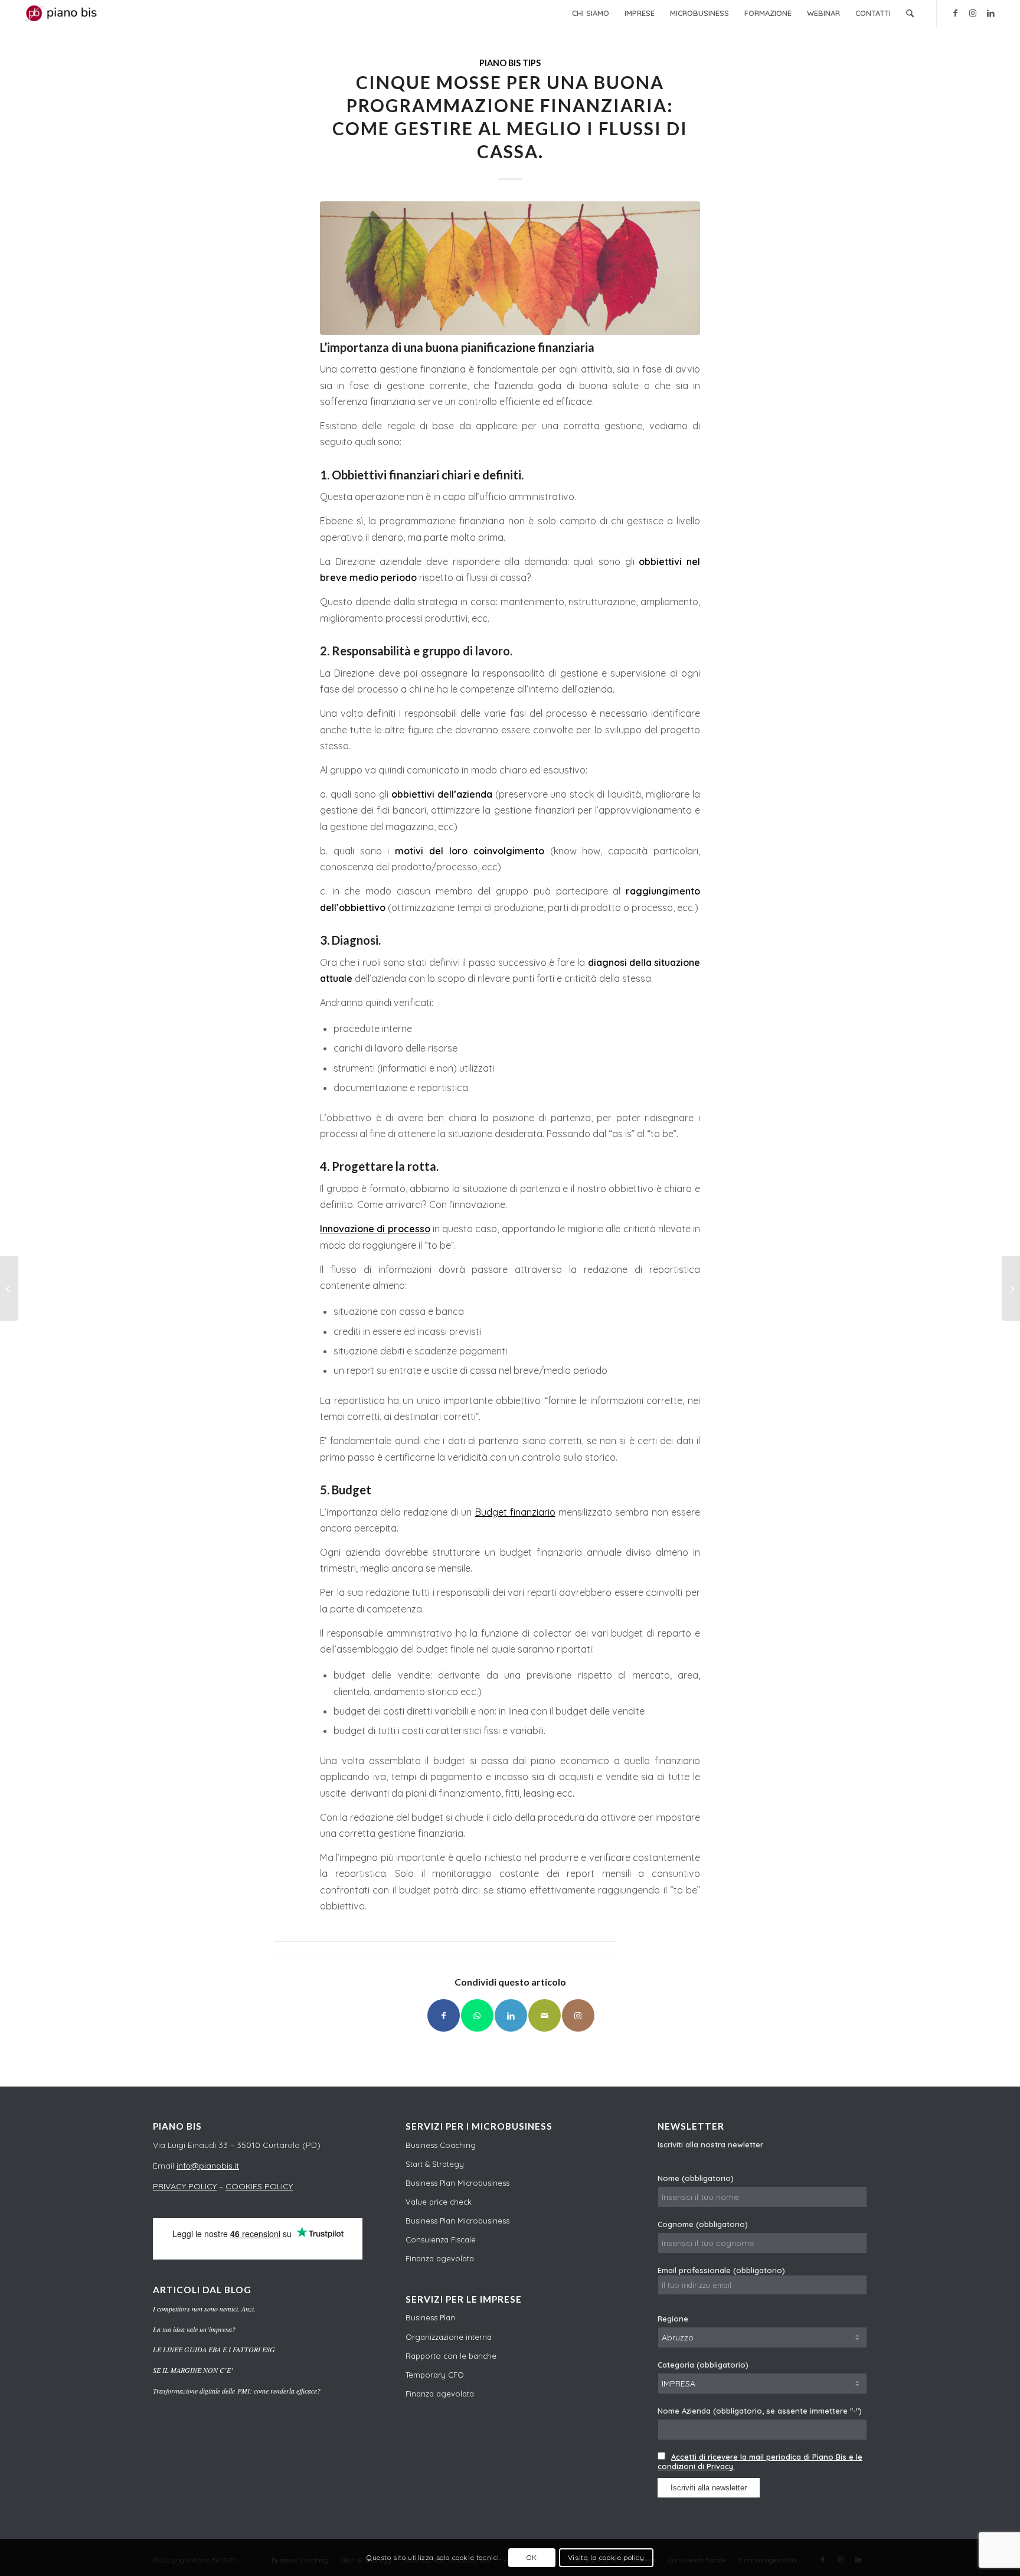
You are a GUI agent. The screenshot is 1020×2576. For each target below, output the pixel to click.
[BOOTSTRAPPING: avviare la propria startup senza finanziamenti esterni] (9, 1288)
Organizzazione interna (449, 2337)
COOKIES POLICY (259, 2186)
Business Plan (430, 2317)
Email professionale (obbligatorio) (721, 2270)
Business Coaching (441, 2145)
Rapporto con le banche (451, 2356)
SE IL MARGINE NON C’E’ (193, 2370)
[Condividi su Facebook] (444, 2015)
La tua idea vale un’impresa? (194, 2329)
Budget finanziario (515, 1512)
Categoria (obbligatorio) (703, 2365)
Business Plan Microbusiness (457, 2183)
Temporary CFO (435, 2375)
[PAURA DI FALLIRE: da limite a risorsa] (1011, 1288)
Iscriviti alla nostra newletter (710, 2144)
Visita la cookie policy (606, 2557)
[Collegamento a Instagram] (973, 13)
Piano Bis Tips (510, 63)
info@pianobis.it (208, 2166)
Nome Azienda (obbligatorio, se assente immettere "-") (760, 2411)
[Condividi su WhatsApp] (477, 2015)
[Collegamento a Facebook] (955, 13)
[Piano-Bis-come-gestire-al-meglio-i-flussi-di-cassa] (510, 268)
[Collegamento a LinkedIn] (990, 13)
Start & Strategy (435, 2164)
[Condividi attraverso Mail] (545, 2015)
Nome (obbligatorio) (696, 2178)
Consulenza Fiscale (441, 2239)
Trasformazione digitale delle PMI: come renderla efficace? (237, 2391)
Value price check (439, 2202)
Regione (673, 2319)
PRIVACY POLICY (185, 2186)
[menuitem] (591, 13)
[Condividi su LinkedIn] (511, 2015)
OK (532, 2557)
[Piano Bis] (63, 13)
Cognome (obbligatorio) (703, 2224)
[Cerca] (910, 13)
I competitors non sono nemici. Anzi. (204, 2309)
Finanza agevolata (440, 2258)
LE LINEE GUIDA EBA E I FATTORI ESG (214, 2349)
